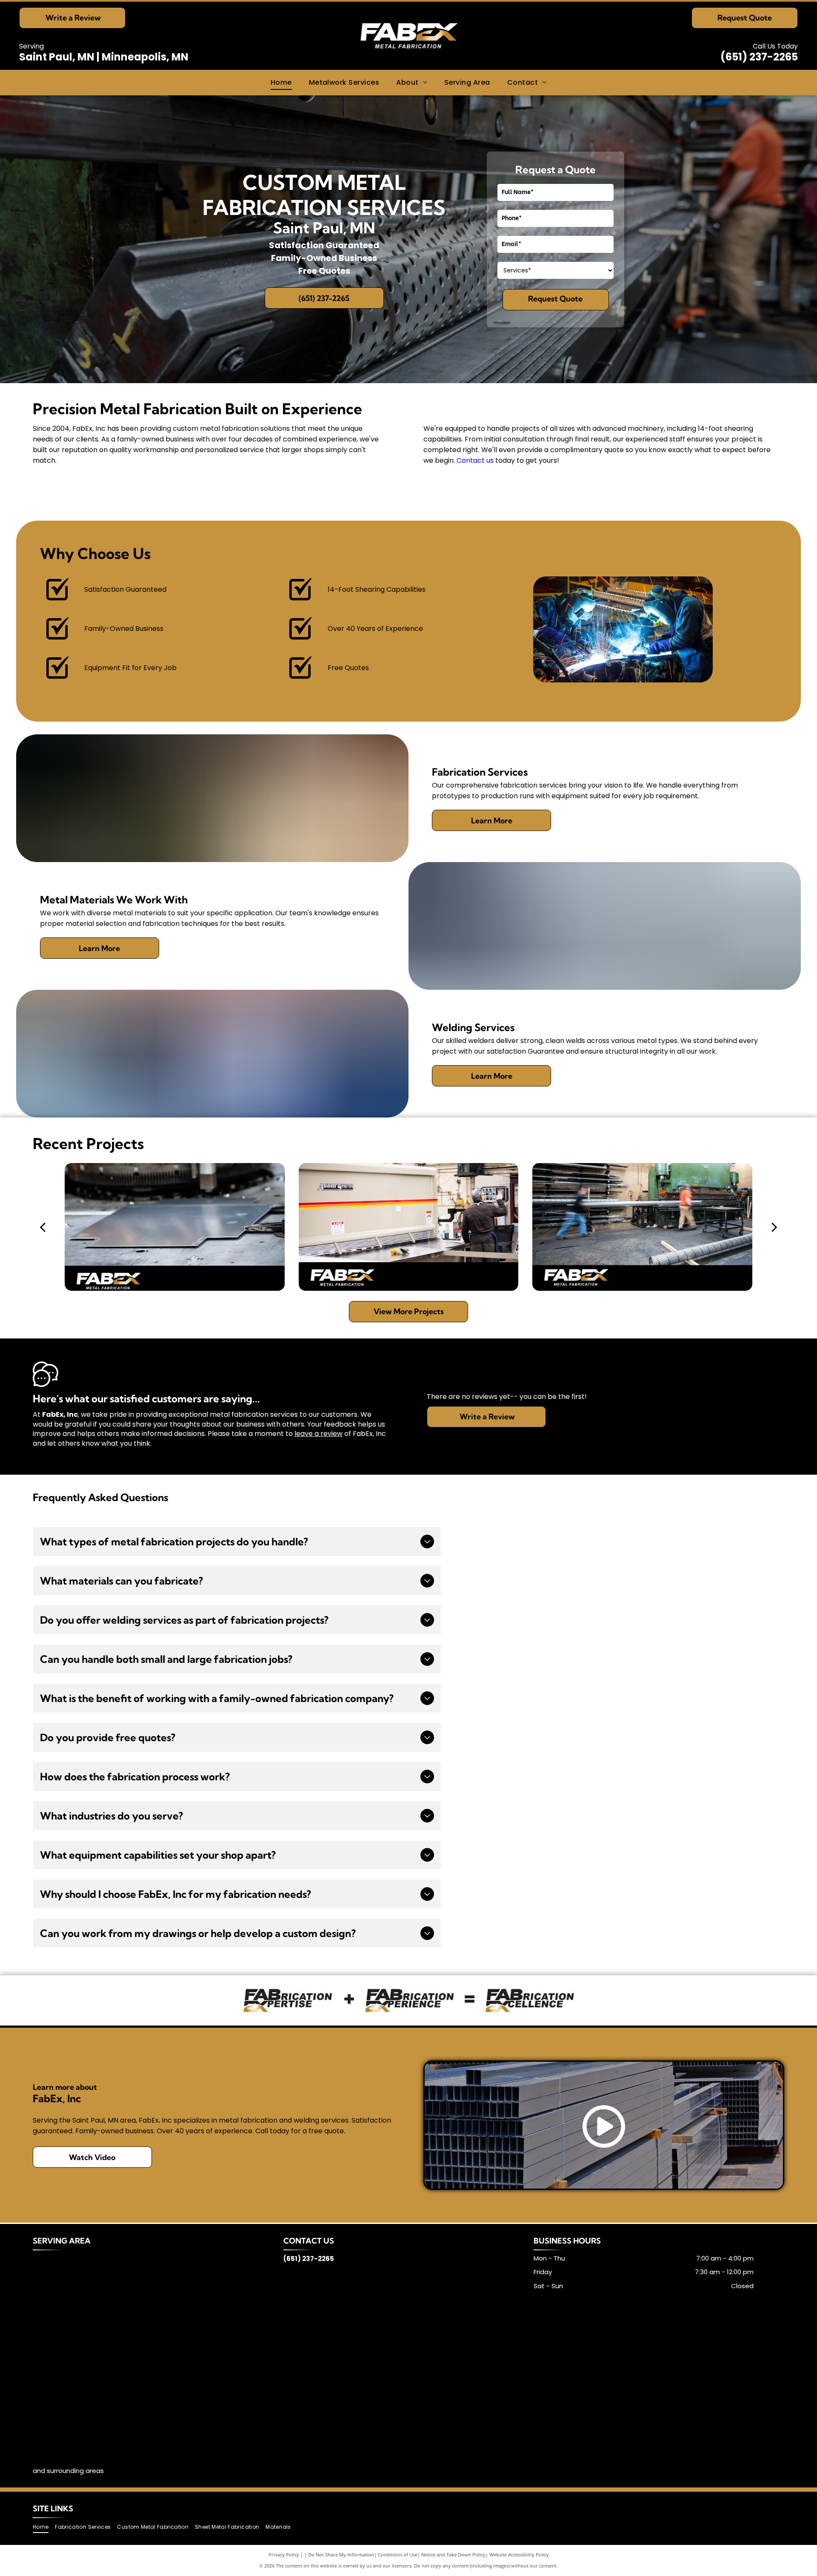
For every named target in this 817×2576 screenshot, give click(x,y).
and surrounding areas (68, 2471)
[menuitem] (281, 83)
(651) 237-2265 (759, 57)
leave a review (319, 1434)
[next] (774, 1226)
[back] (43, 1226)
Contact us (475, 460)
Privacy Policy (284, 2555)
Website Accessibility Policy (519, 2555)
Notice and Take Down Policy (453, 2555)
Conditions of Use (398, 2555)
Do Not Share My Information (341, 2555)
